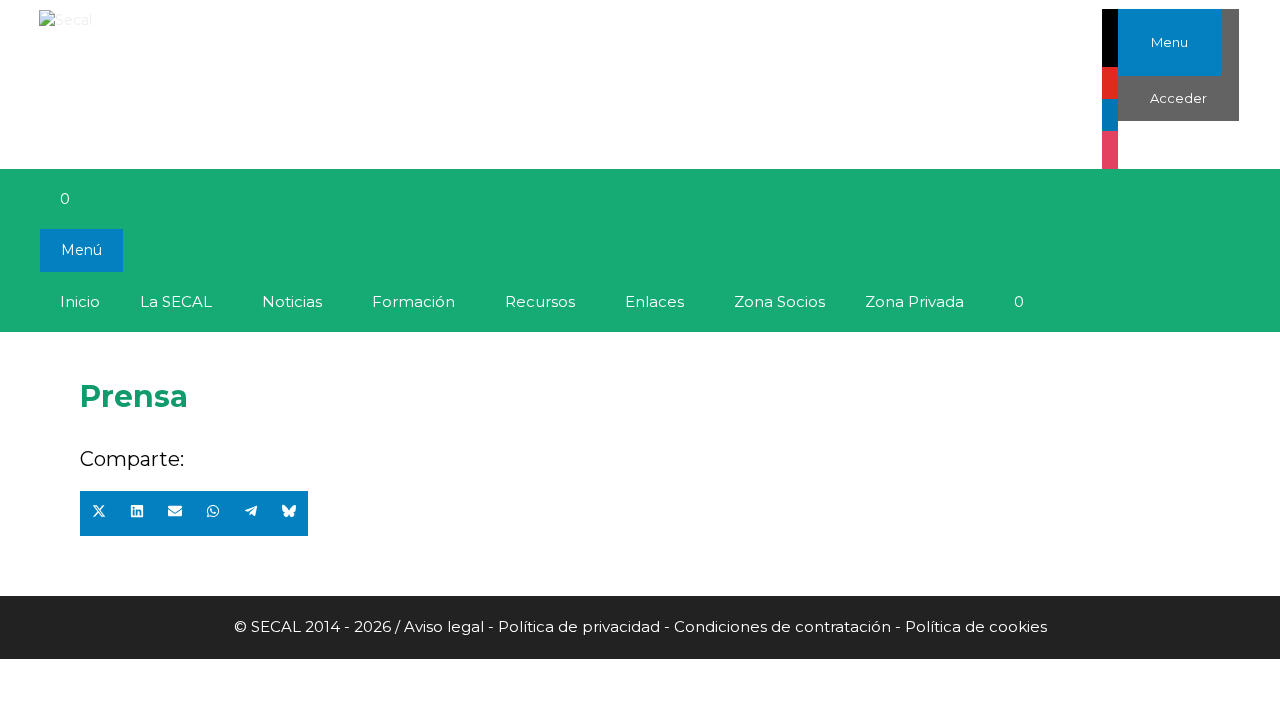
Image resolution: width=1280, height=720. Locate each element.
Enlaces (654, 301)
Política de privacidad (579, 626)
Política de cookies (976, 626)
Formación (413, 301)
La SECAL (176, 301)
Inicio (80, 301)
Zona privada (914, 301)
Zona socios (779, 301)
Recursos (540, 301)
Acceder (1178, 98)
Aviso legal (446, 626)
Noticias (292, 301)
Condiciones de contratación (782, 626)
